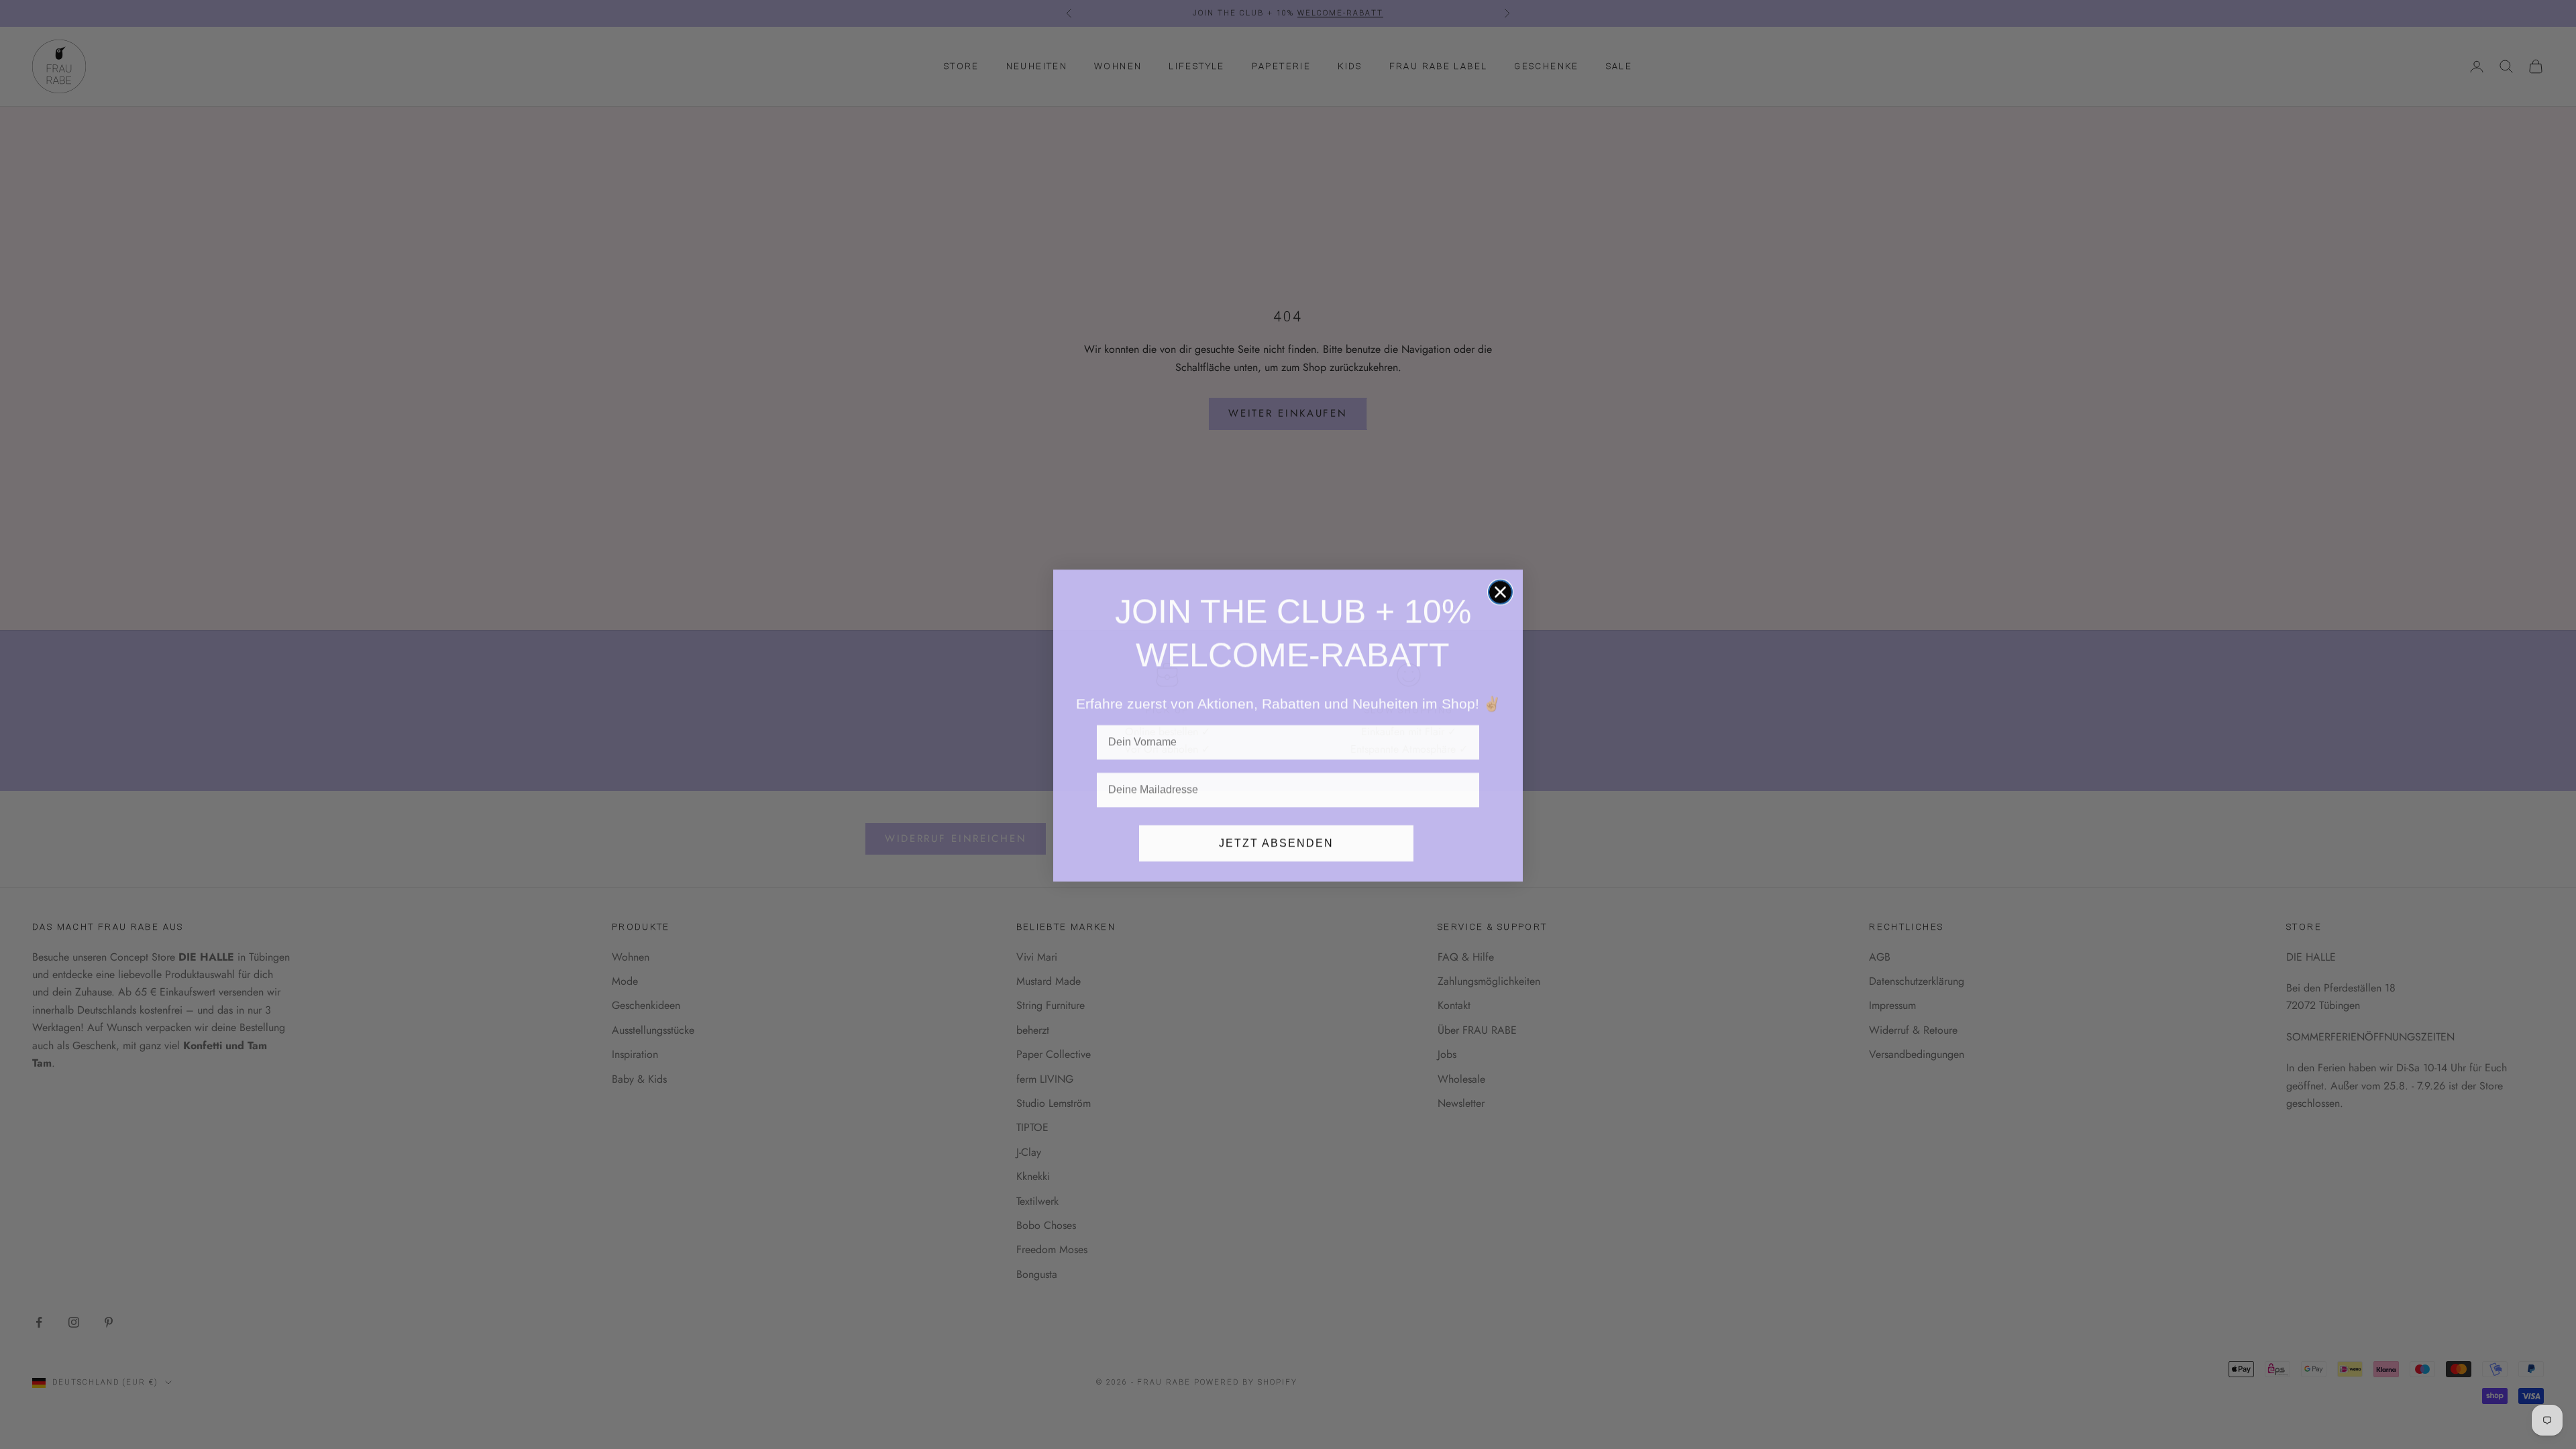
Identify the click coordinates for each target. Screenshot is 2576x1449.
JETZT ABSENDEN (1276, 842)
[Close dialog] (1500, 591)
